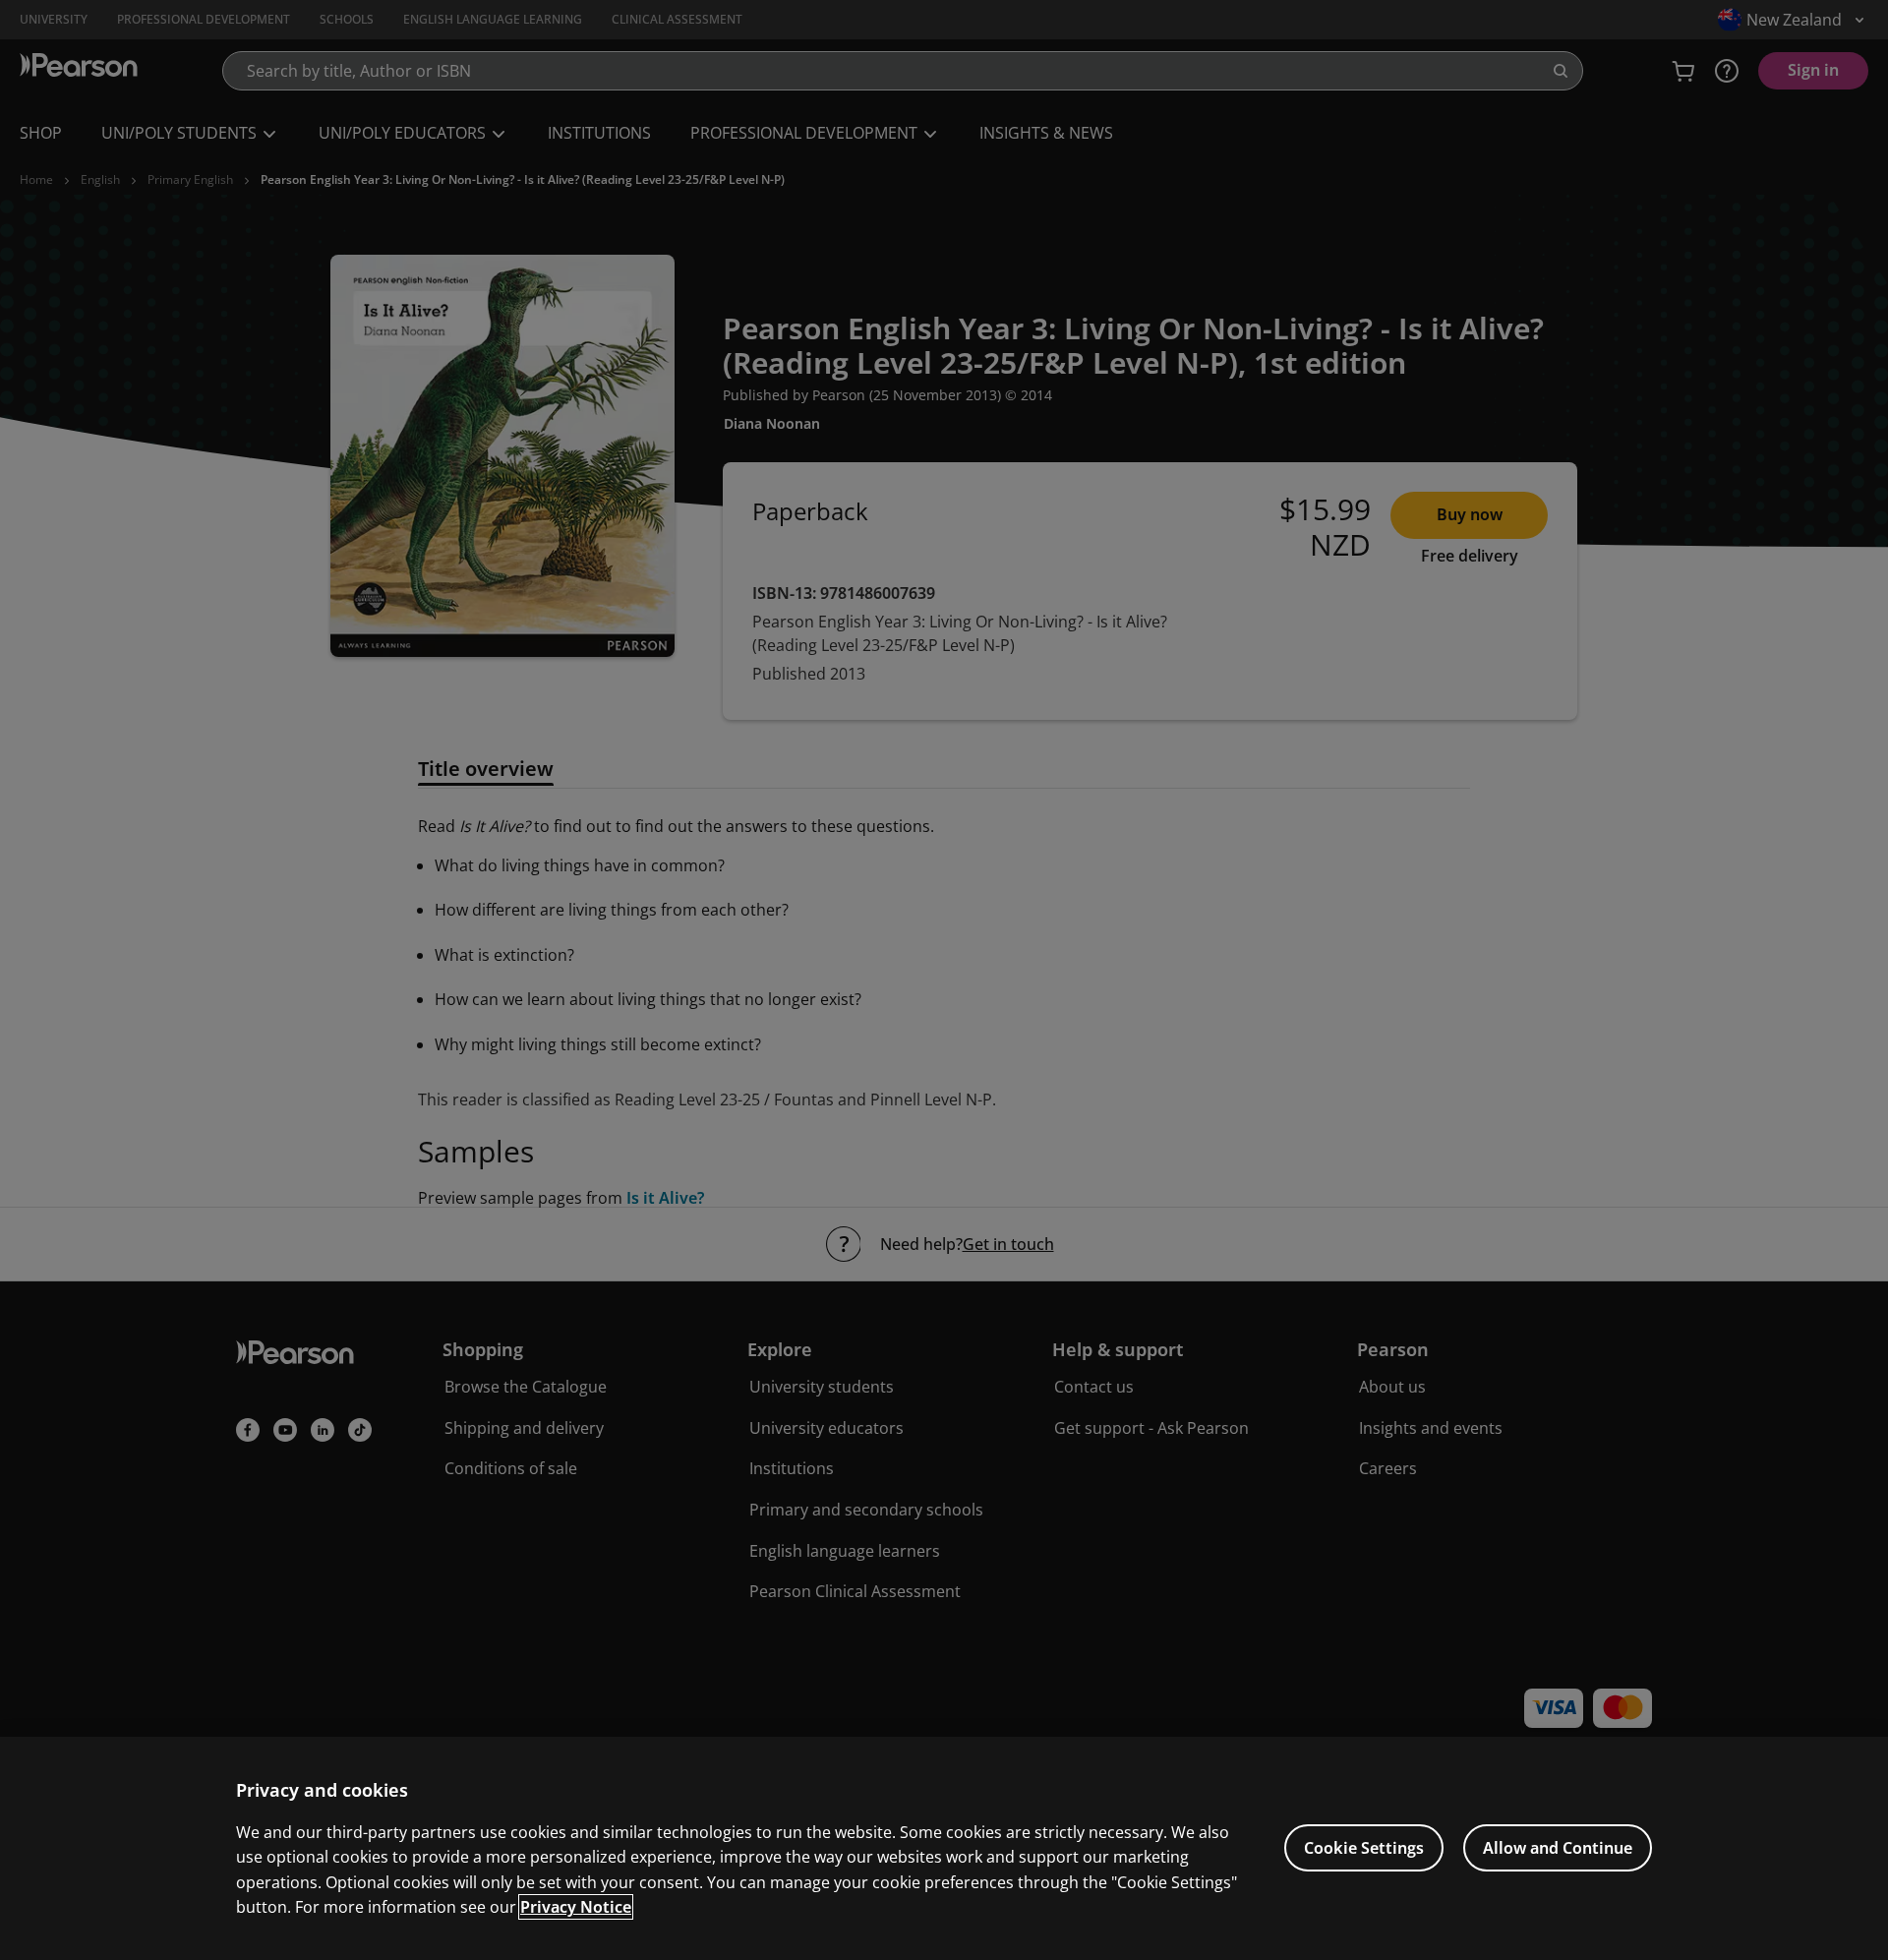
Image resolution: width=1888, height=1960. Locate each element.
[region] (944, 1848)
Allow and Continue (1558, 1848)
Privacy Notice (576, 1907)
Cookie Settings (1364, 1848)
